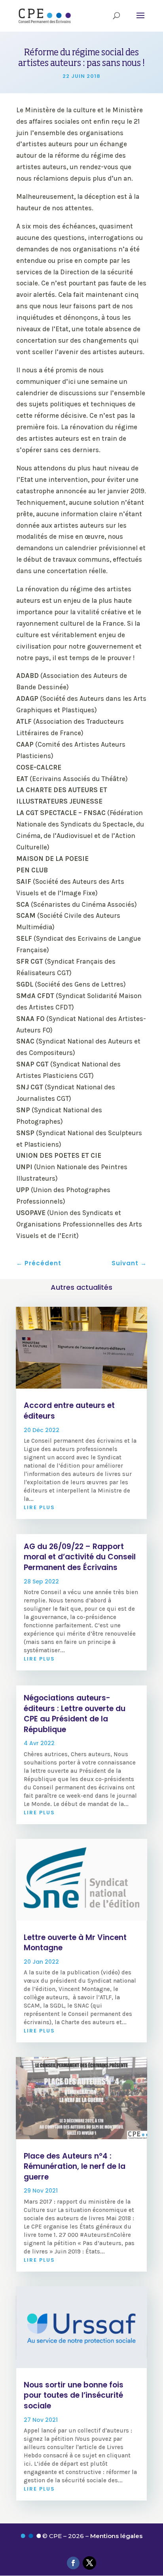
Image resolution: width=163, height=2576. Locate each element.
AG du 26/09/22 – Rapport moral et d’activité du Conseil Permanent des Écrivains (80, 1557)
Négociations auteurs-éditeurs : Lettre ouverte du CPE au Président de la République (75, 1714)
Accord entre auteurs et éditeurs (69, 1411)
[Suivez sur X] (89, 2563)
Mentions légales (116, 2536)
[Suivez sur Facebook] (73, 2563)
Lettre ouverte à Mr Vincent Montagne (75, 1943)
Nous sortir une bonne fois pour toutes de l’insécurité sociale (74, 2395)
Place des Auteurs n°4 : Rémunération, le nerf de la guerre (75, 2166)
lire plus (39, 1507)
